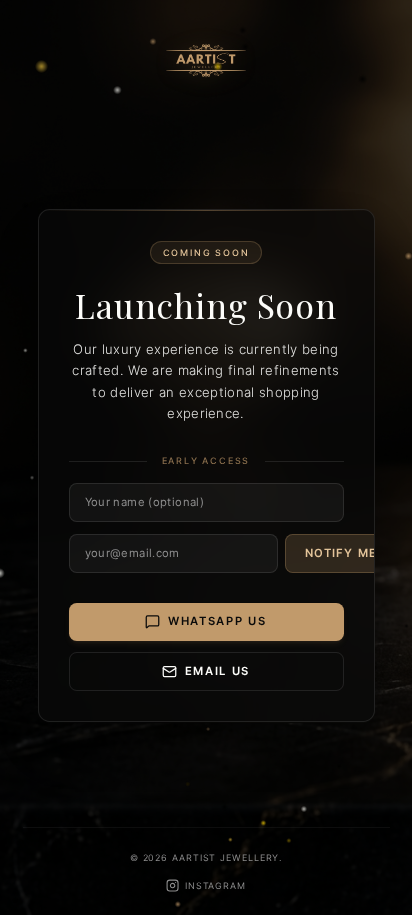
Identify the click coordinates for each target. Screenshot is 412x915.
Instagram (215, 885)
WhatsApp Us (217, 621)
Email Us (218, 671)
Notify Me (341, 553)
